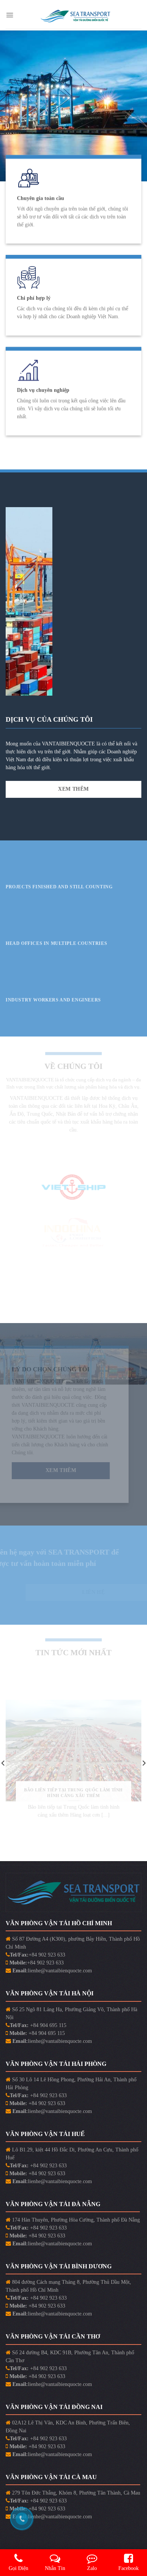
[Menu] (10, 15)
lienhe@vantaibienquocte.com (60, 1971)
